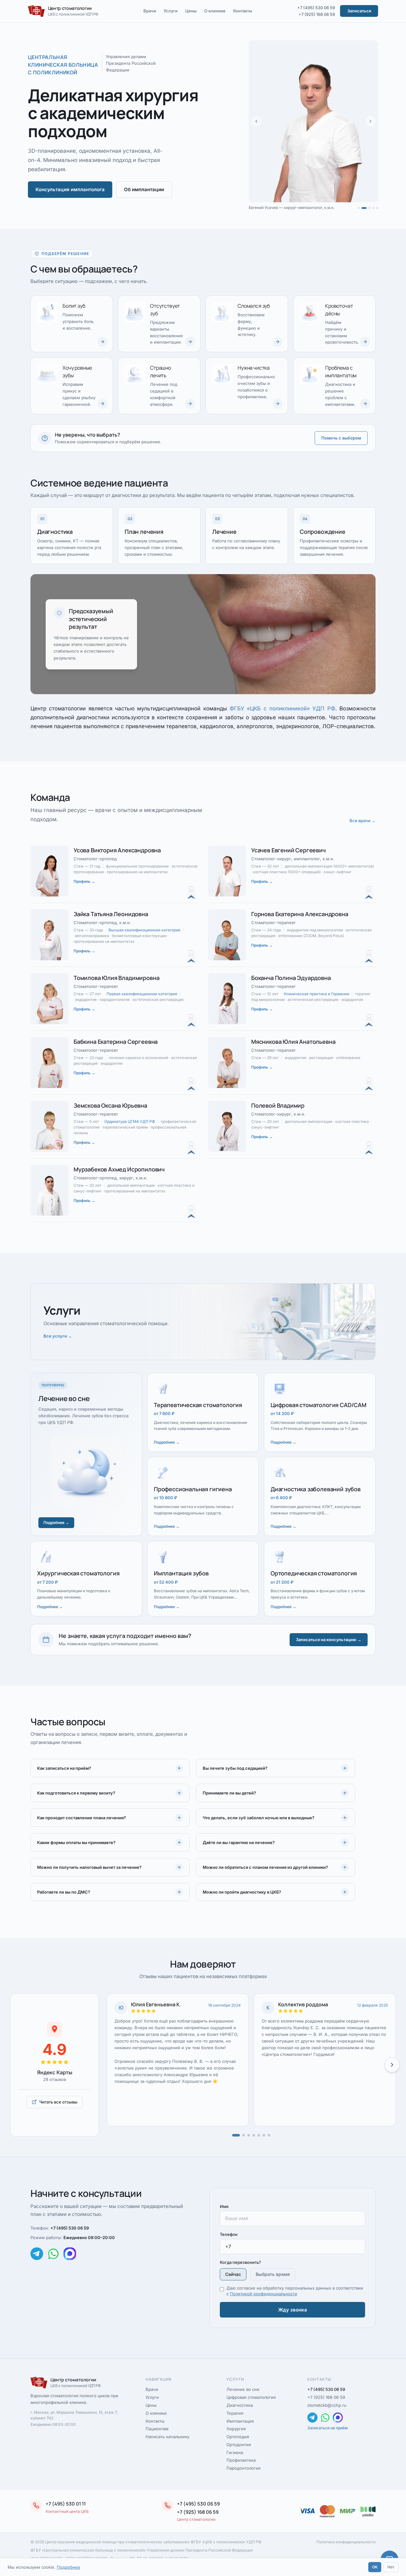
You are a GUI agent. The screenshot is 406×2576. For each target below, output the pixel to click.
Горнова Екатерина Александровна (300, 914)
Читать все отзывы (58, 2102)
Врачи (150, 11)
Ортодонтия (239, 2445)
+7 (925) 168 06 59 (317, 14)
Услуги (171, 11)
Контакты (243, 11)
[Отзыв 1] (236, 2135)
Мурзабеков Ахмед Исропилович (119, 1169)
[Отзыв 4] (254, 2135)
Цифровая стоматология (251, 2397)
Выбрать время (273, 2274)
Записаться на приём (327, 2428)
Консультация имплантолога (70, 189)
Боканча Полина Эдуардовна (291, 978)
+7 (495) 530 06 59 (316, 8)
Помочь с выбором (341, 438)
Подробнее (69, 2567)
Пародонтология (243, 2468)
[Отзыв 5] (259, 2135)
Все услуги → (58, 1336)
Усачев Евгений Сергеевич (288, 850)
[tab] (359, 208)
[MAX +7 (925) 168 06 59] (70, 2254)
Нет (391, 2567)
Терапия (235, 2413)
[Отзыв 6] (264, 2135)
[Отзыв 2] (244, 2135)
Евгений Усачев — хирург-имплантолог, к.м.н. (291, 208)
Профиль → (84, 881)
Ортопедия (238, 2437)
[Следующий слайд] (370, 121)
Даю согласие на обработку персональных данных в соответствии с (295, 2291)
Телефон (229, 2234)
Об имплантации (144, 189)
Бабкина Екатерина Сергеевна (116, 1042)
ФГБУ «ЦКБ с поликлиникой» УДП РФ (282, 708)
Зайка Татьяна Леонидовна (111, 914)
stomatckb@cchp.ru (327, 2405)
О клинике (215, 11)
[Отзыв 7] (269, 2135)
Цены (191, 11)
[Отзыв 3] (249, 2135)
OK (375, 2567)
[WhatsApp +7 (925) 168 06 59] (53, 2254)
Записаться (359, 11)
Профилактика (241, 2460)
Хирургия (236, 2429)
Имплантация (240, 2421)
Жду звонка (293, 2310)
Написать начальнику (167, 2437)
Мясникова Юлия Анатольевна (293, 1042)
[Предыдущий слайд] (256, 121)
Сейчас (233, 2274)
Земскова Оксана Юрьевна (110, 1105)
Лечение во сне (243, 2389)
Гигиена (235, 2452)
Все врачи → (363, 821)
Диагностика (240, 2405)
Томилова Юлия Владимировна (116, 978)
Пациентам (157, 2429)
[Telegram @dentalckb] (37, 2254)
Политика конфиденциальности (346, 2542)
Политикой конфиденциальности (264, 2294)
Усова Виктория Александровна (117, 850)
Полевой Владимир (278, 1105)
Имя (224, 2206)
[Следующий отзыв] (392, 2065)
